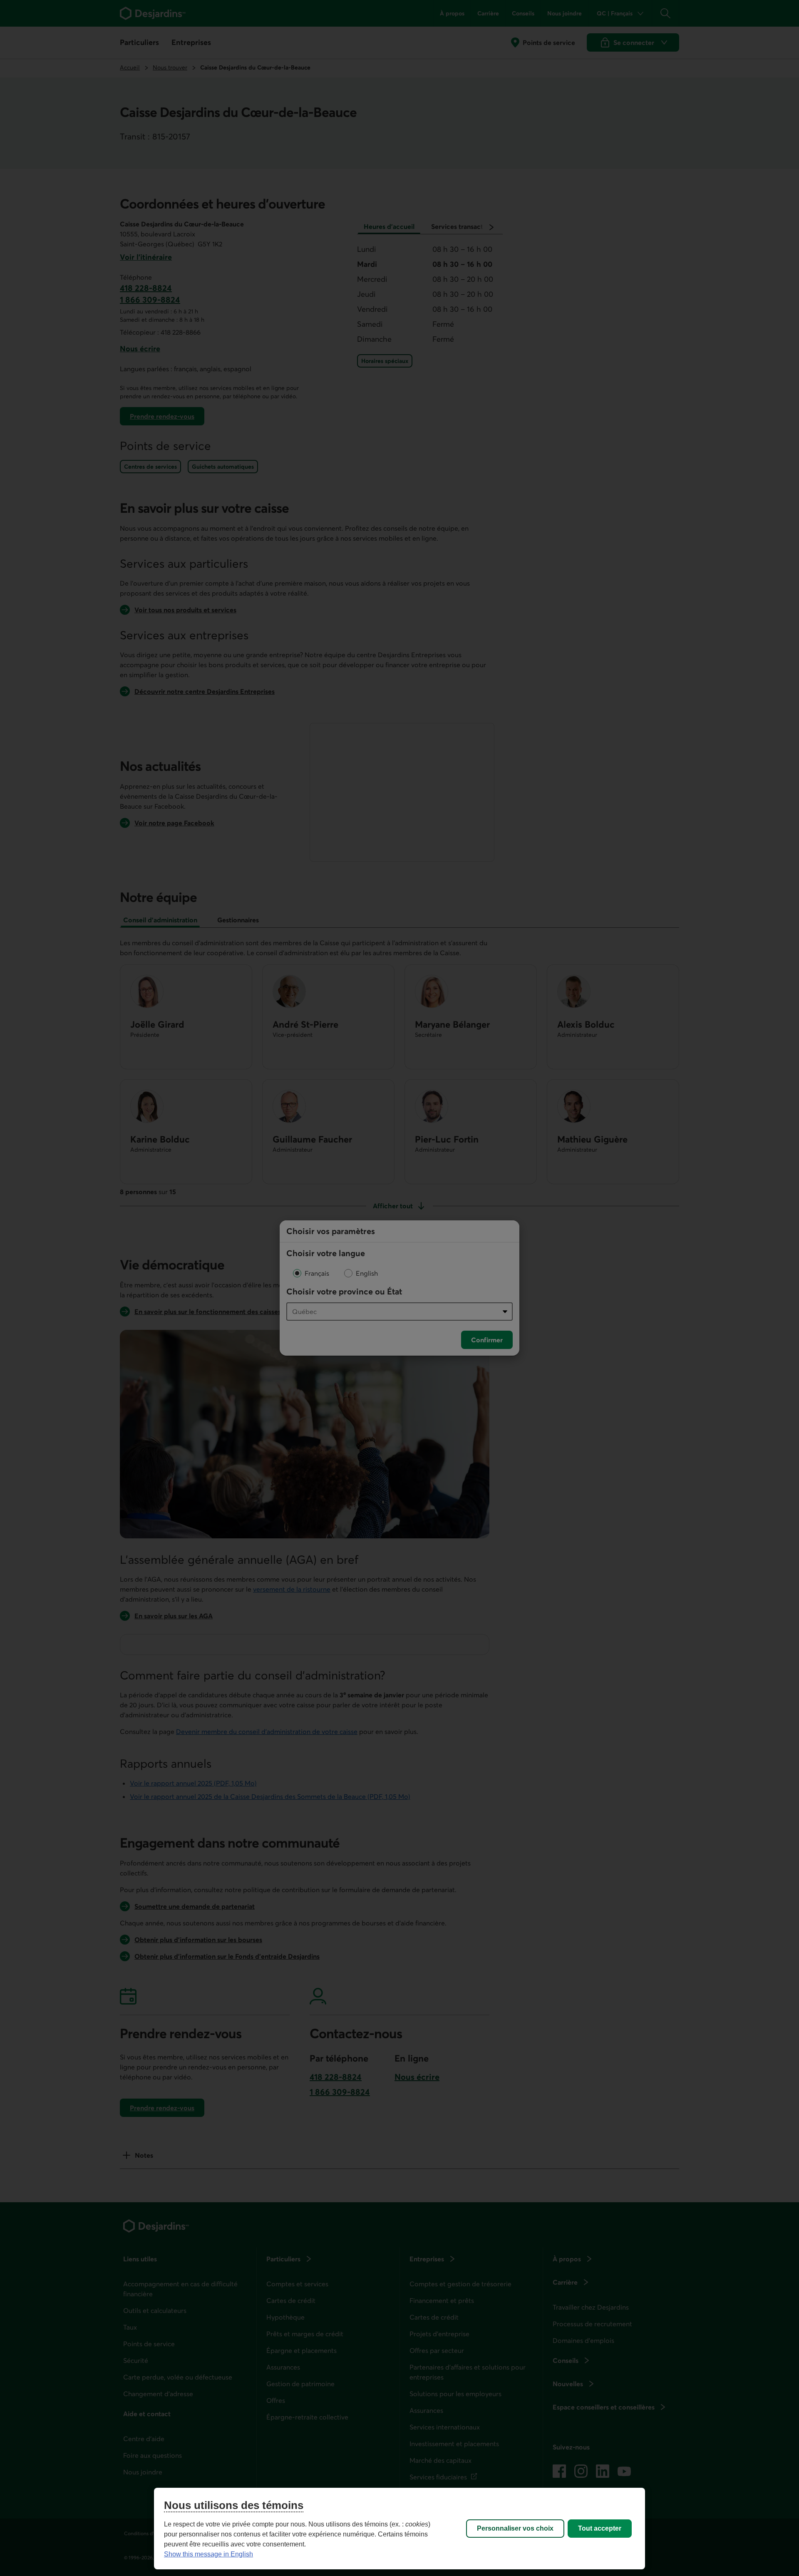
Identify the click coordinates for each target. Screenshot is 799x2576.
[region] (399, 2529)
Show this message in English (208, 2554)
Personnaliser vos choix (515, 2528)
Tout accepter (600, 2528)
